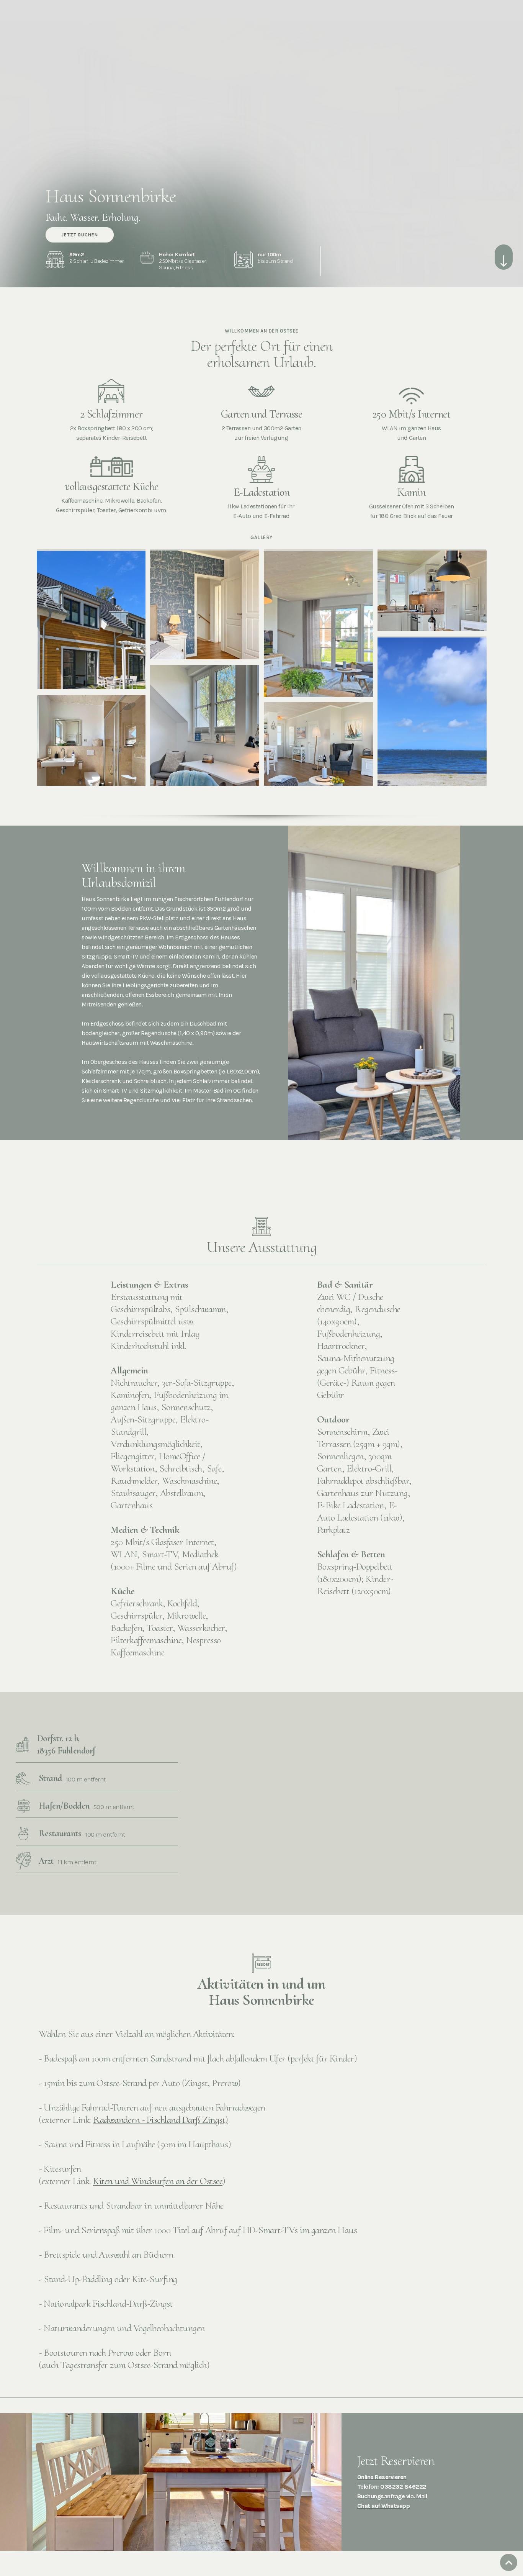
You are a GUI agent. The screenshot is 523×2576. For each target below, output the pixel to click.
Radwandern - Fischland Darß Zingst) (161, 2120)
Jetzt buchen (80, 235)
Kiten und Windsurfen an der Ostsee (158, 2181)
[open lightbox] (91, 619)
